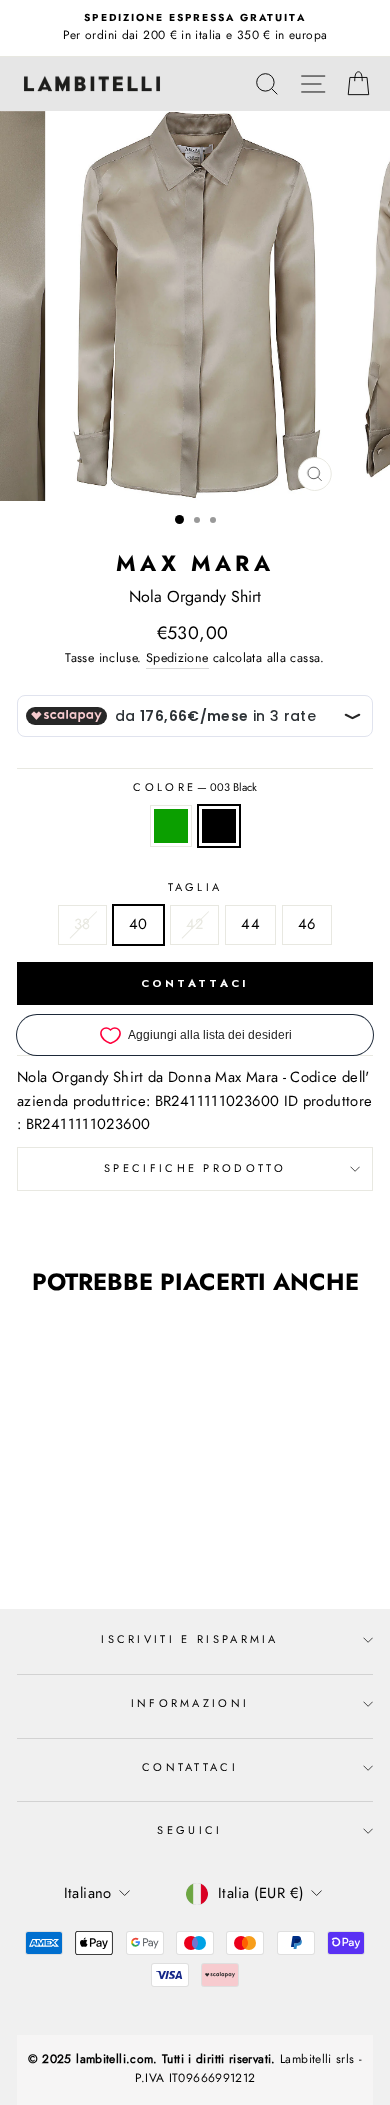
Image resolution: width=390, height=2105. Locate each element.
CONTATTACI (195, 983)
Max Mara (195, 563)
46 (307, 924)
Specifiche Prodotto (195, 1168)
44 (250, 924)
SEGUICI (189, 1830)
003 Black (219, 826)
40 (138, 924)
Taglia (195, 887)
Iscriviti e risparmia (190, 1639)
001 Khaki (171, 826)
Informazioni (190, 1703)
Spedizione (177, 658)
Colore (194, 787)
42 (195, 924)
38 (82, 924)
